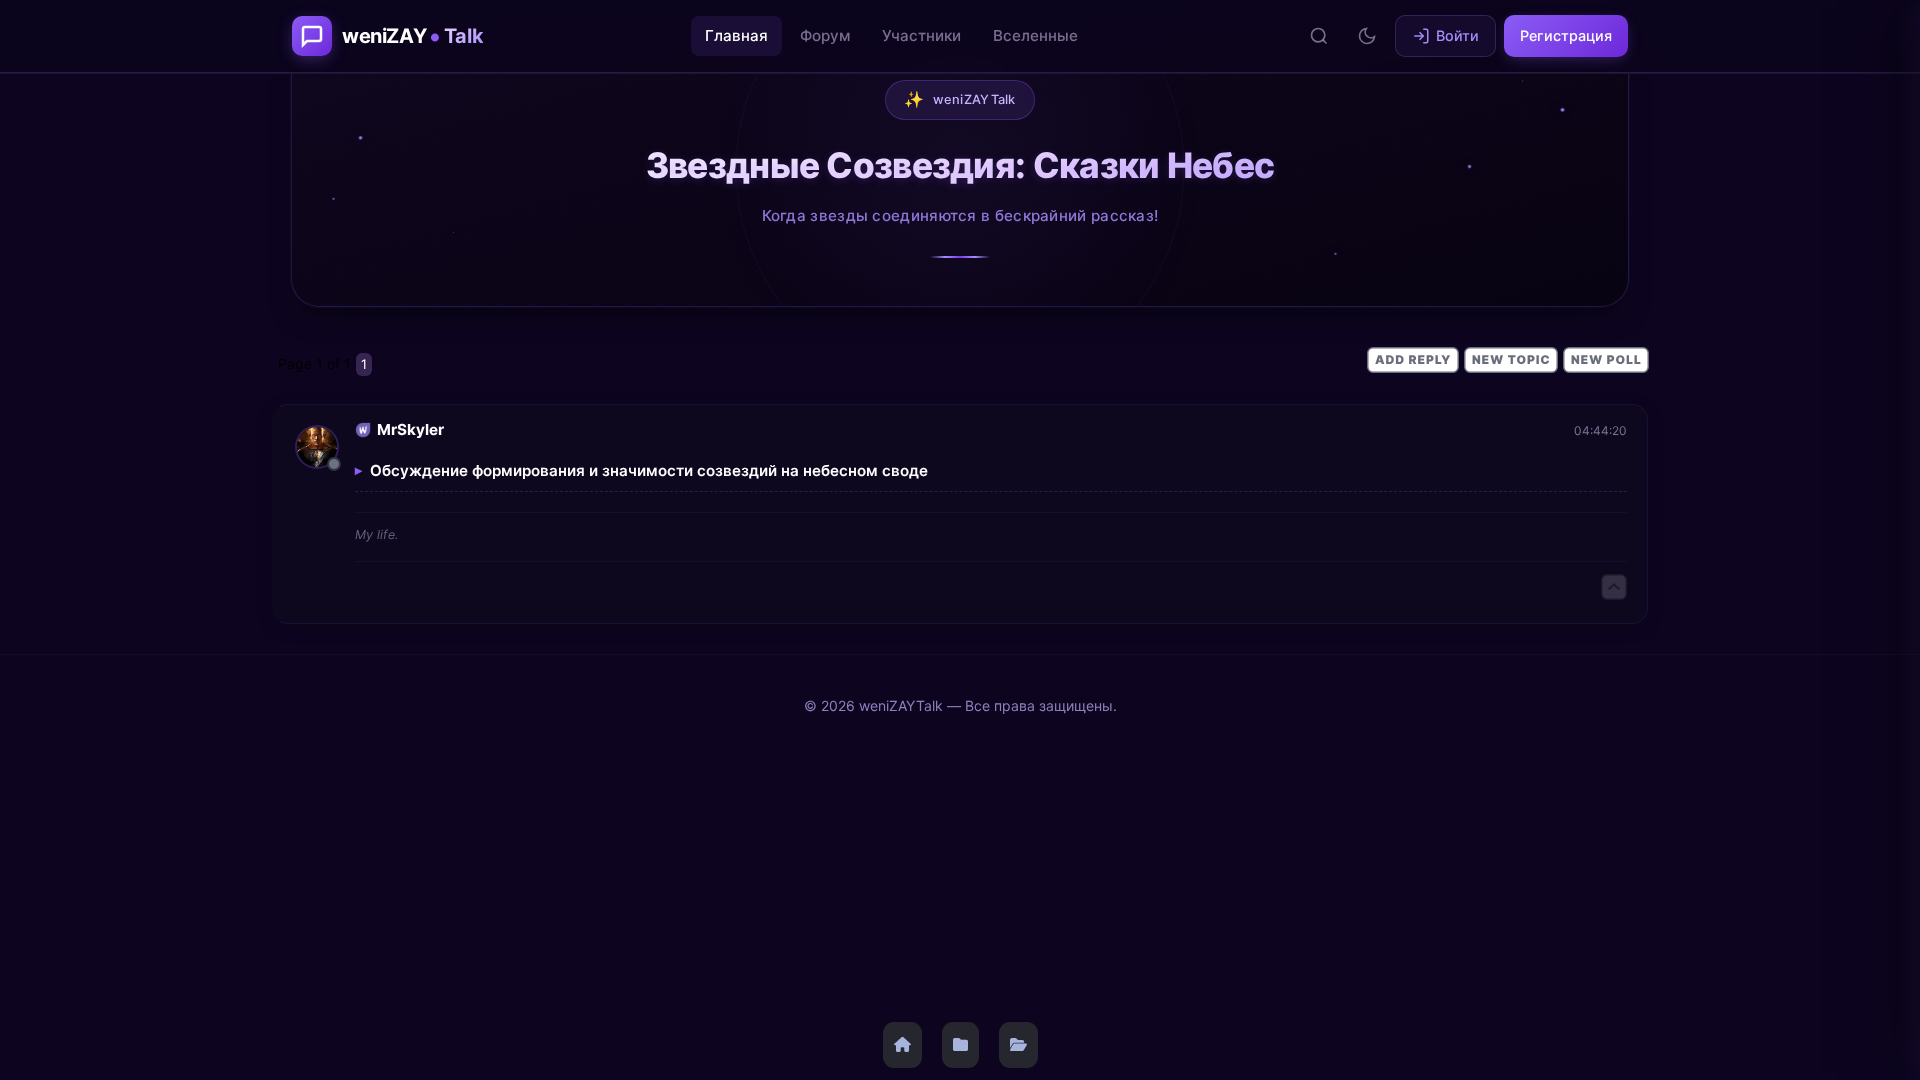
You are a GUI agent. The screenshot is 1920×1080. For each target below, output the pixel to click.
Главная (736, 35)
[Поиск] (1319, 36)
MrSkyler (410, 429)
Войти (1457, 35)
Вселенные (1035, 35)
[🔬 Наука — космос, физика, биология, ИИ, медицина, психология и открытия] (960, 1045)
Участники (921, 35)
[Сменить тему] (1367, 36)
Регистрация (1566, 35)
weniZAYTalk (960, 99)
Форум (825, 35)
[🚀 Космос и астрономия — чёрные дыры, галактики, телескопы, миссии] (1018, 1045)
